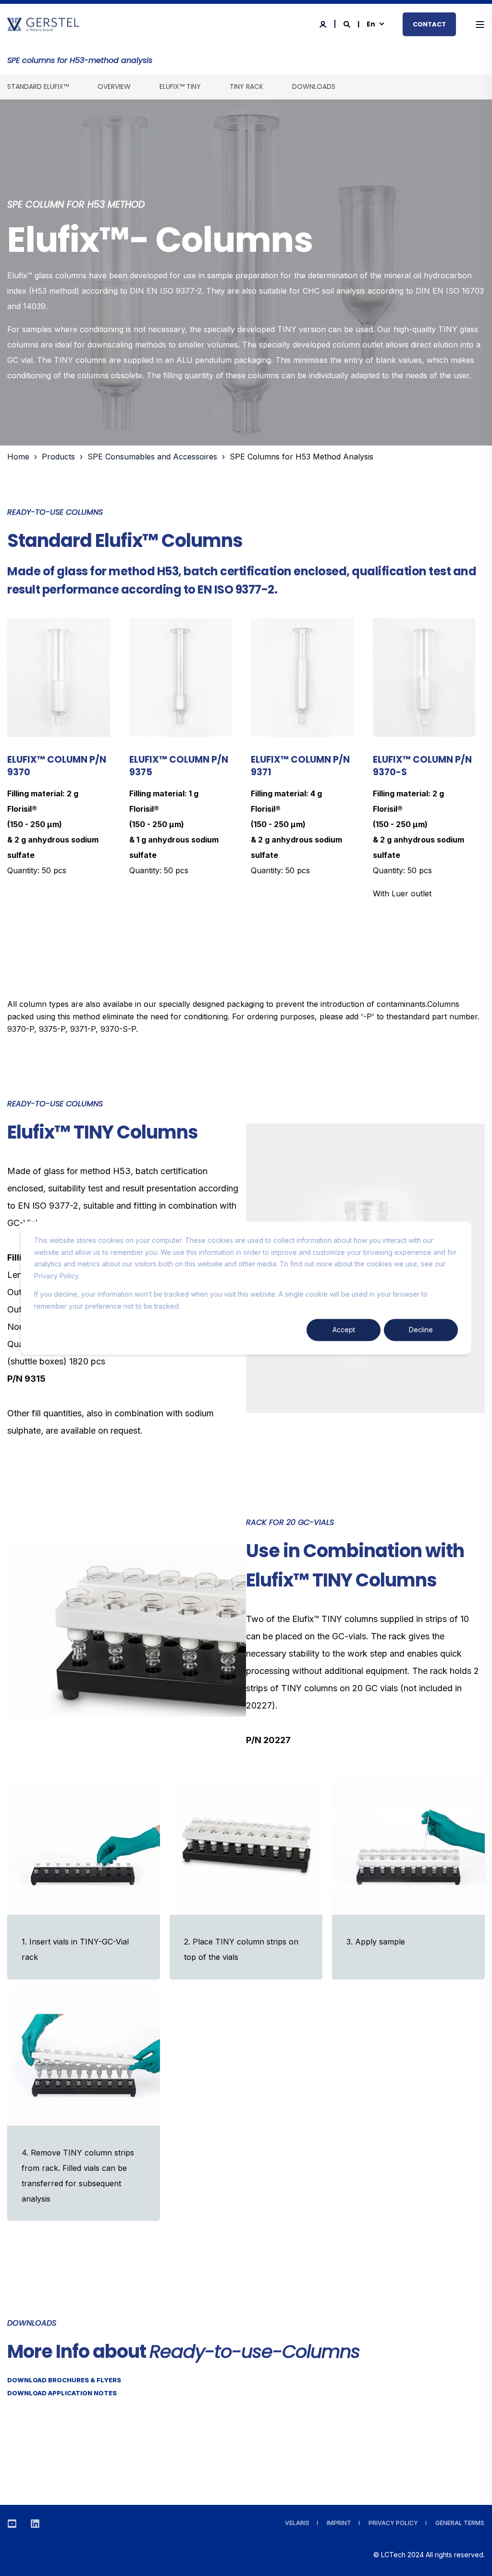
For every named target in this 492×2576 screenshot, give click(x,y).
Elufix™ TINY (180, 87)
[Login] (324, 23)
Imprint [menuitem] (339, 2523)
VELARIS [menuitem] (297, 2523)
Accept (344, 1330)
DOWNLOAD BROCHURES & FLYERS (64, 2380)
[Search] (348, 23)
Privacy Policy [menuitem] (393, 2523)
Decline (421, 1330)
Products (58, 457)
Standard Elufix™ (38, 87)
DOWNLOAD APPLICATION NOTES (62, 2393)
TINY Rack (246, 87)
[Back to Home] (43, 26)
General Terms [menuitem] (460, 2523)
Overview (114, 87)
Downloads (314, 87)
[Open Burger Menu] (480, 25)
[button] (473, 2557)
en (371, 24)
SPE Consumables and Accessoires (152, 457)
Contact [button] (429, 24)
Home (18, 457)
